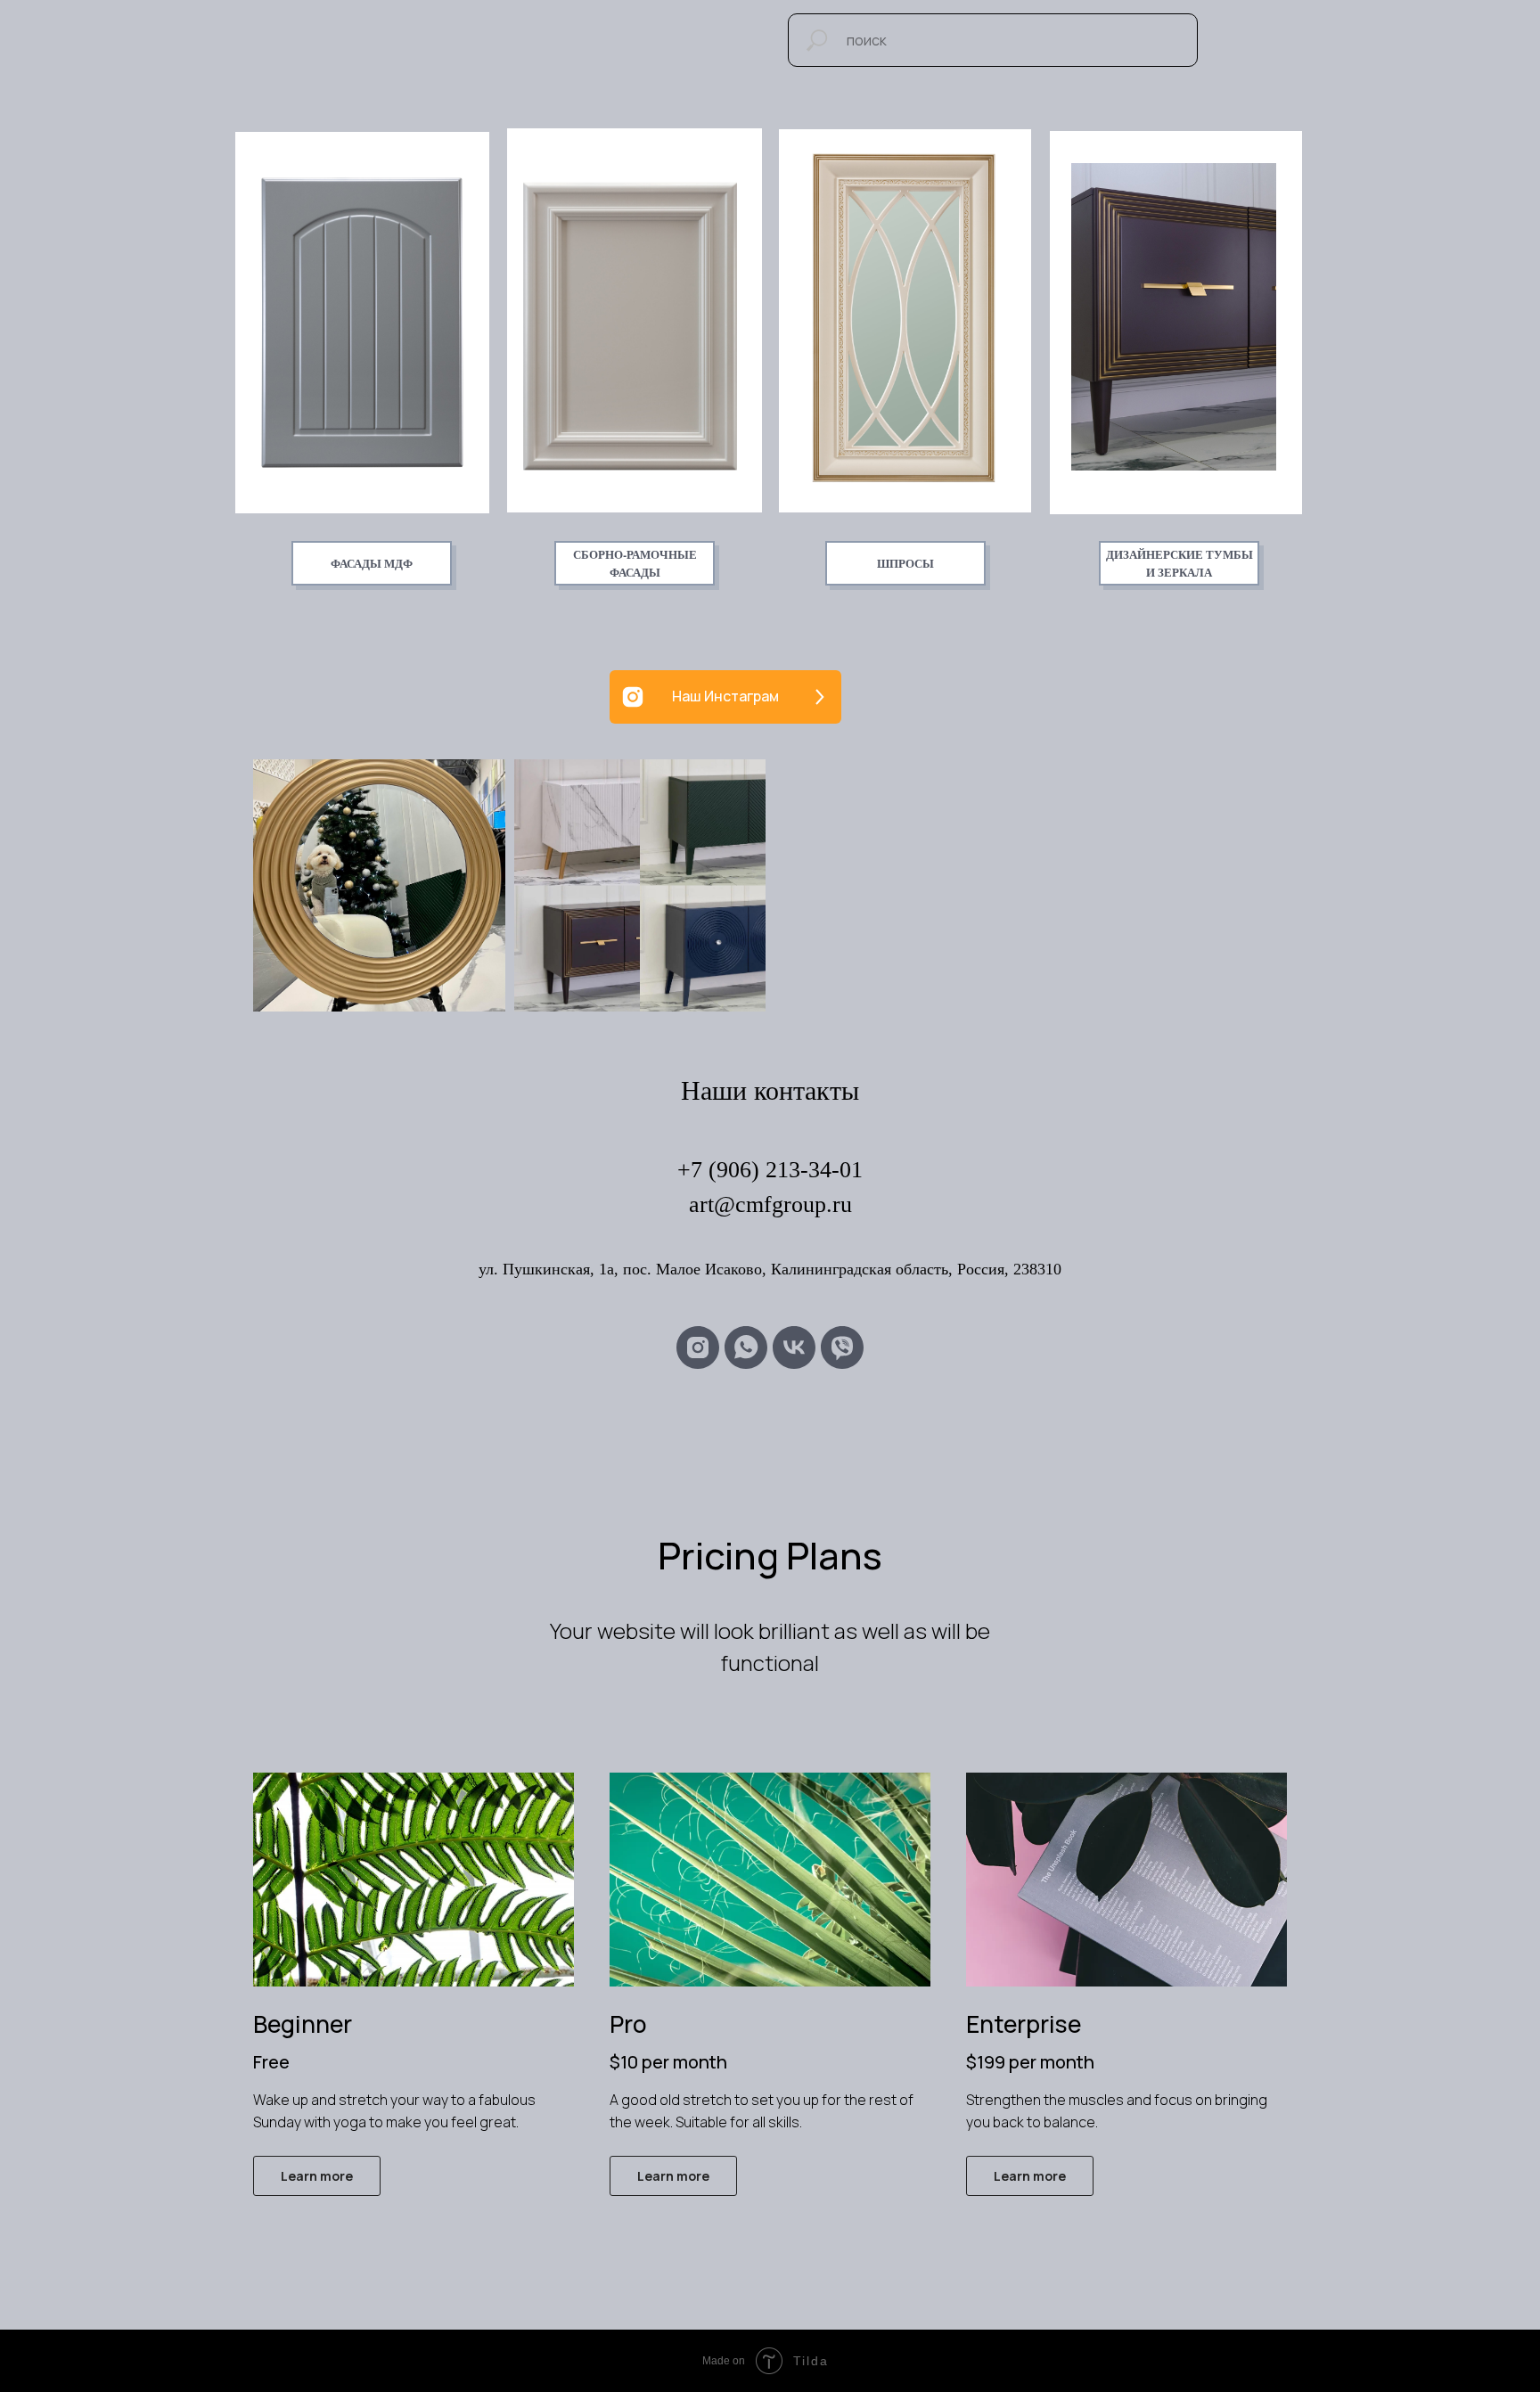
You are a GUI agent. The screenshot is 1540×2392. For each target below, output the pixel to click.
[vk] (794, 1348)
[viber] (842, 1348)
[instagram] (698, 1348)
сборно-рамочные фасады (635, 563)
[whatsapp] (746, 1348)
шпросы (905, 563)
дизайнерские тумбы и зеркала (1180, 563)
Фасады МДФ (372, 563)
